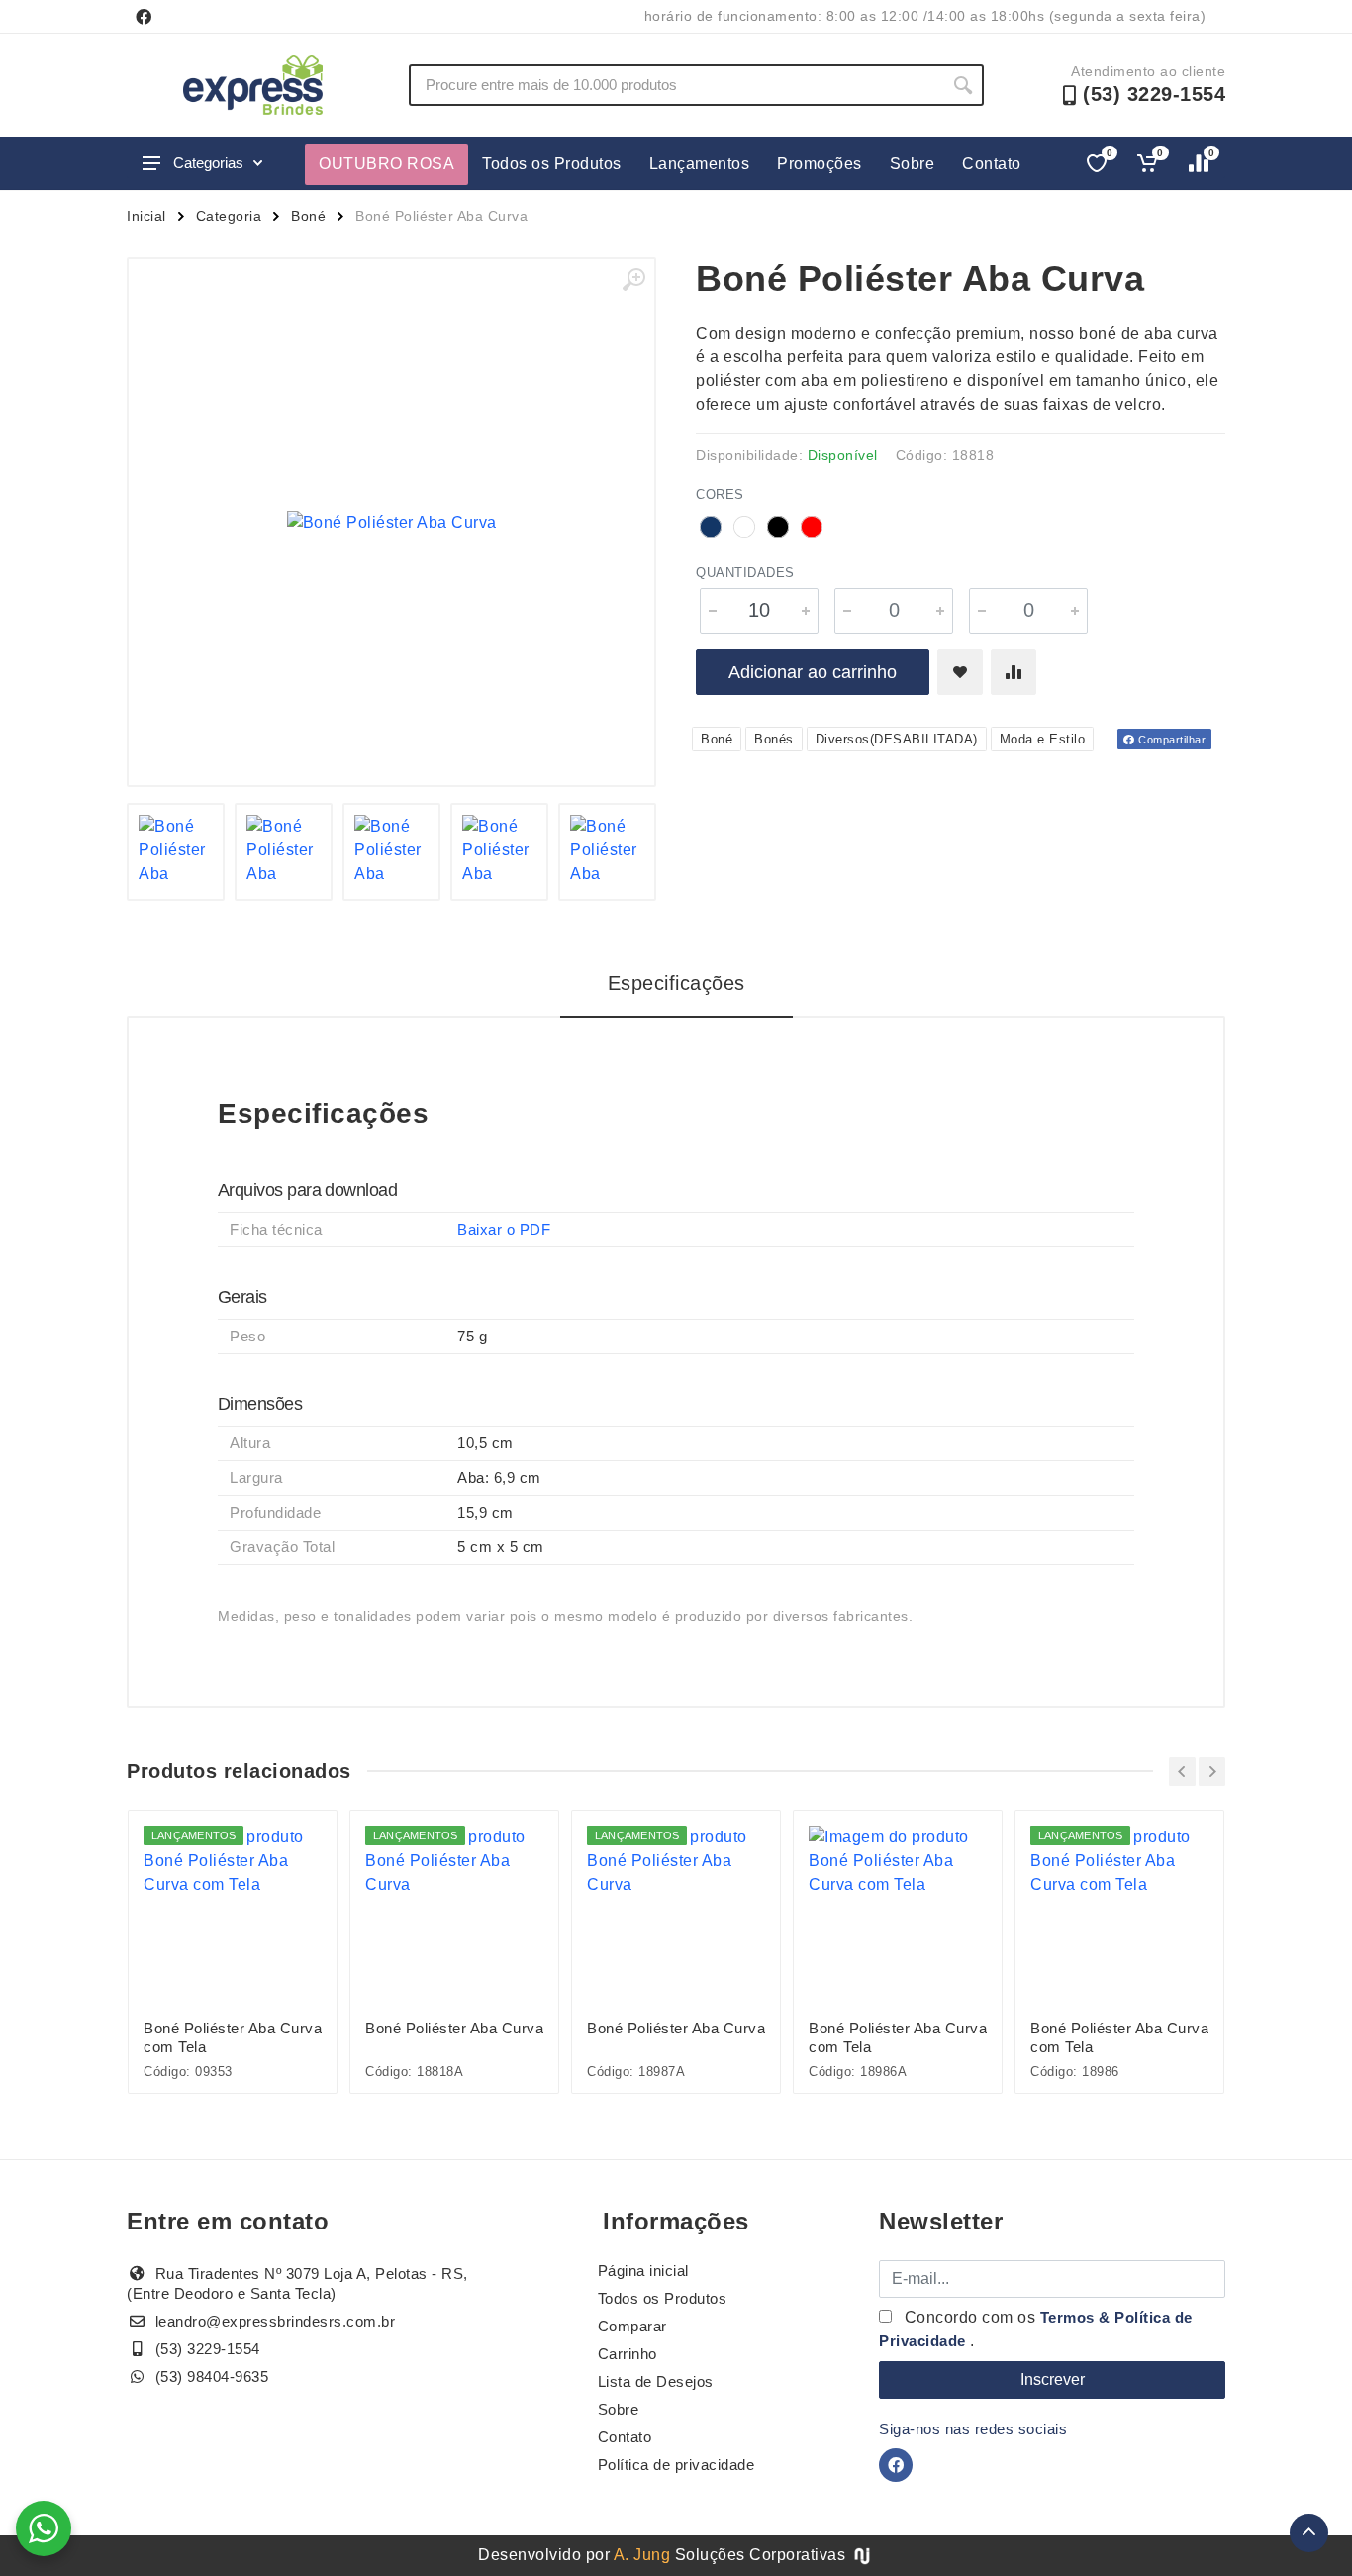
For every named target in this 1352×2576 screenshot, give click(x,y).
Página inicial (643, 2271)
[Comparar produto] (1014, 672)
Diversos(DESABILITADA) (897, 739)
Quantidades (745, 573)
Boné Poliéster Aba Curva (454, 2028)
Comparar (632, 2326)
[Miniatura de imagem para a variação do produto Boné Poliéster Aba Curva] (284, 852)
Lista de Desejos (656, 2381)
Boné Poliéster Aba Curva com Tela (233, 2037)
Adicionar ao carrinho (813, 672)
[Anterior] (1182, 1772)
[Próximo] (1212, 1772)
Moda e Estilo (1043, 739)
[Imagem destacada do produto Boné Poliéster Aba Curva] (391, 522)
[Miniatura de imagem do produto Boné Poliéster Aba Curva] (176, 852)
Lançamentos (700, 164)
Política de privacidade (676, 2465)
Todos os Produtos (552, 164)
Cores (720, 495)
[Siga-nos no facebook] (144, 17)
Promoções (820, 164)
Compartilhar (1171, 740)
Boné (308, 216)
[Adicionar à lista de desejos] (960, 672)
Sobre (913, 164)
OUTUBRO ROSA (386, 164)
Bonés (774, 739)
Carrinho (628, 2354)
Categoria (229, 216)
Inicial (146, 216)
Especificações (676, 983)
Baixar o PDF (504, 1229)
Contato (992, 164)
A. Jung (642, 2555)
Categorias (208, 163)
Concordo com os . (1036, 2329)
